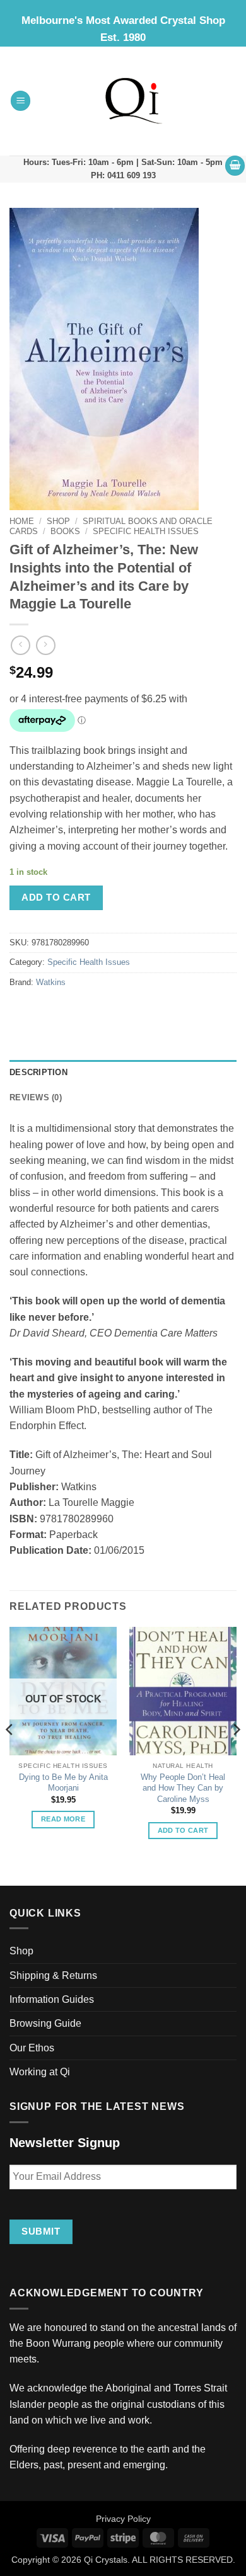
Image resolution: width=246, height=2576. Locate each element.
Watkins (51, 983)
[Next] (236, 1755)
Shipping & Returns (53, 1975)
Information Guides (52, 1999)
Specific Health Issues (146, 531)
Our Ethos (32, 2048)
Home (22, 521)
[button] (21, 101)
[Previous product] (46, 645)
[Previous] (10, 1755)
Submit (41, 2231)
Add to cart (56, 897)
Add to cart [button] (183, 1830)
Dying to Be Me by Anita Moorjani (63, 1783)
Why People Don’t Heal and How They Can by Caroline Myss (183, 1788)
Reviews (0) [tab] (36, 1098)
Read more (63, 1819)
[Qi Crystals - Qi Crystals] (134, 101)
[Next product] (20, 645)
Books (65, 531)
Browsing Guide (45, 2023)
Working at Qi (40, 2072)
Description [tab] (38, 1073)
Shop (58, 521)
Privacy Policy (123, 2519)
